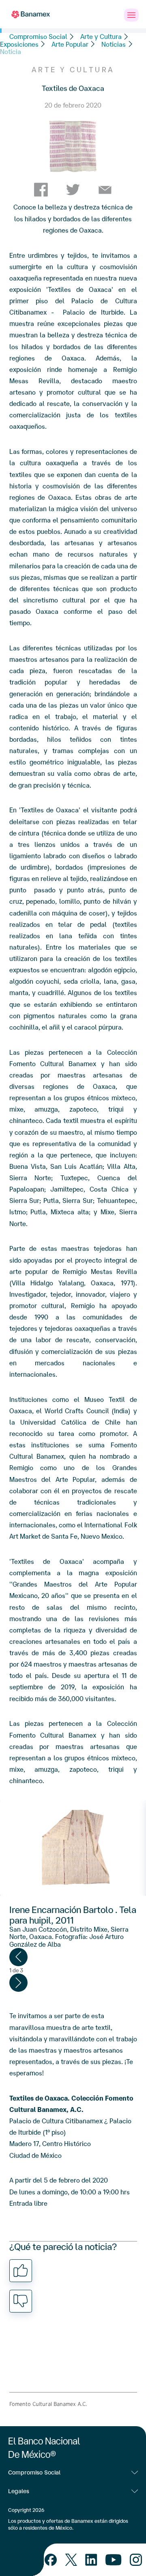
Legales (19, 2491)
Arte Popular (70, 44)
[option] (73, 1848)
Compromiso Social (38, 37)
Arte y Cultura (101, 37)
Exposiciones (19, 44)
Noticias (114, 44)
